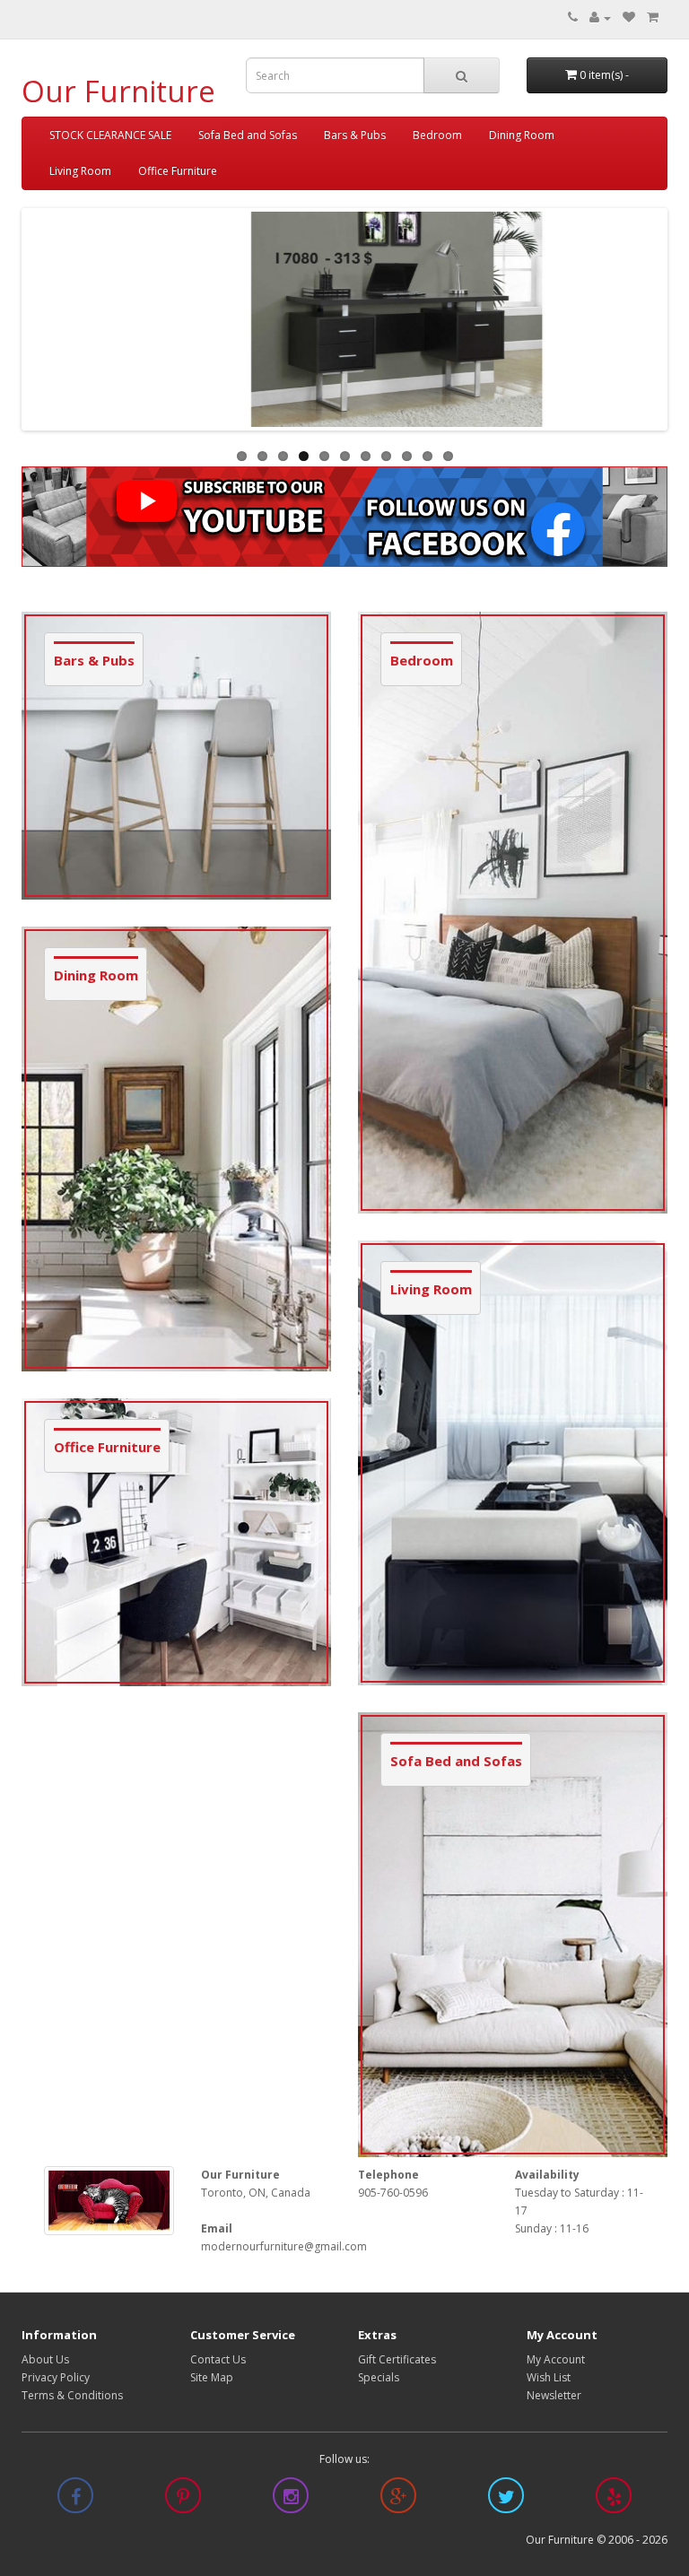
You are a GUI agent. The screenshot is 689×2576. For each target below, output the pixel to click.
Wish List (549, 2377)
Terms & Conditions (72, 2395)
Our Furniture (118, 91)
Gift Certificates (397, 2359)
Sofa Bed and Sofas (248, 135)
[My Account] (600, 17)
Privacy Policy (56, 2377)
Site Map (212, 2377)
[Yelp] (614, 2499)
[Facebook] (75, 2499)
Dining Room (522, 135)
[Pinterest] (183, 2499)
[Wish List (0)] (629, 17)
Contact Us (218, 2359)
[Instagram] (291, 2499)
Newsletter (554, 2395)
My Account (556, 2359)
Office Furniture (178, 171)
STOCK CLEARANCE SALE (110, 135)
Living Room (80, 171)
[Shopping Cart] (653, 17)
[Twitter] (506, 2499)
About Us (45, 2359)
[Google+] (398, 2499)
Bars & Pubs (355, 135)
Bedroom (437, 135)
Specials (379, 2377)
